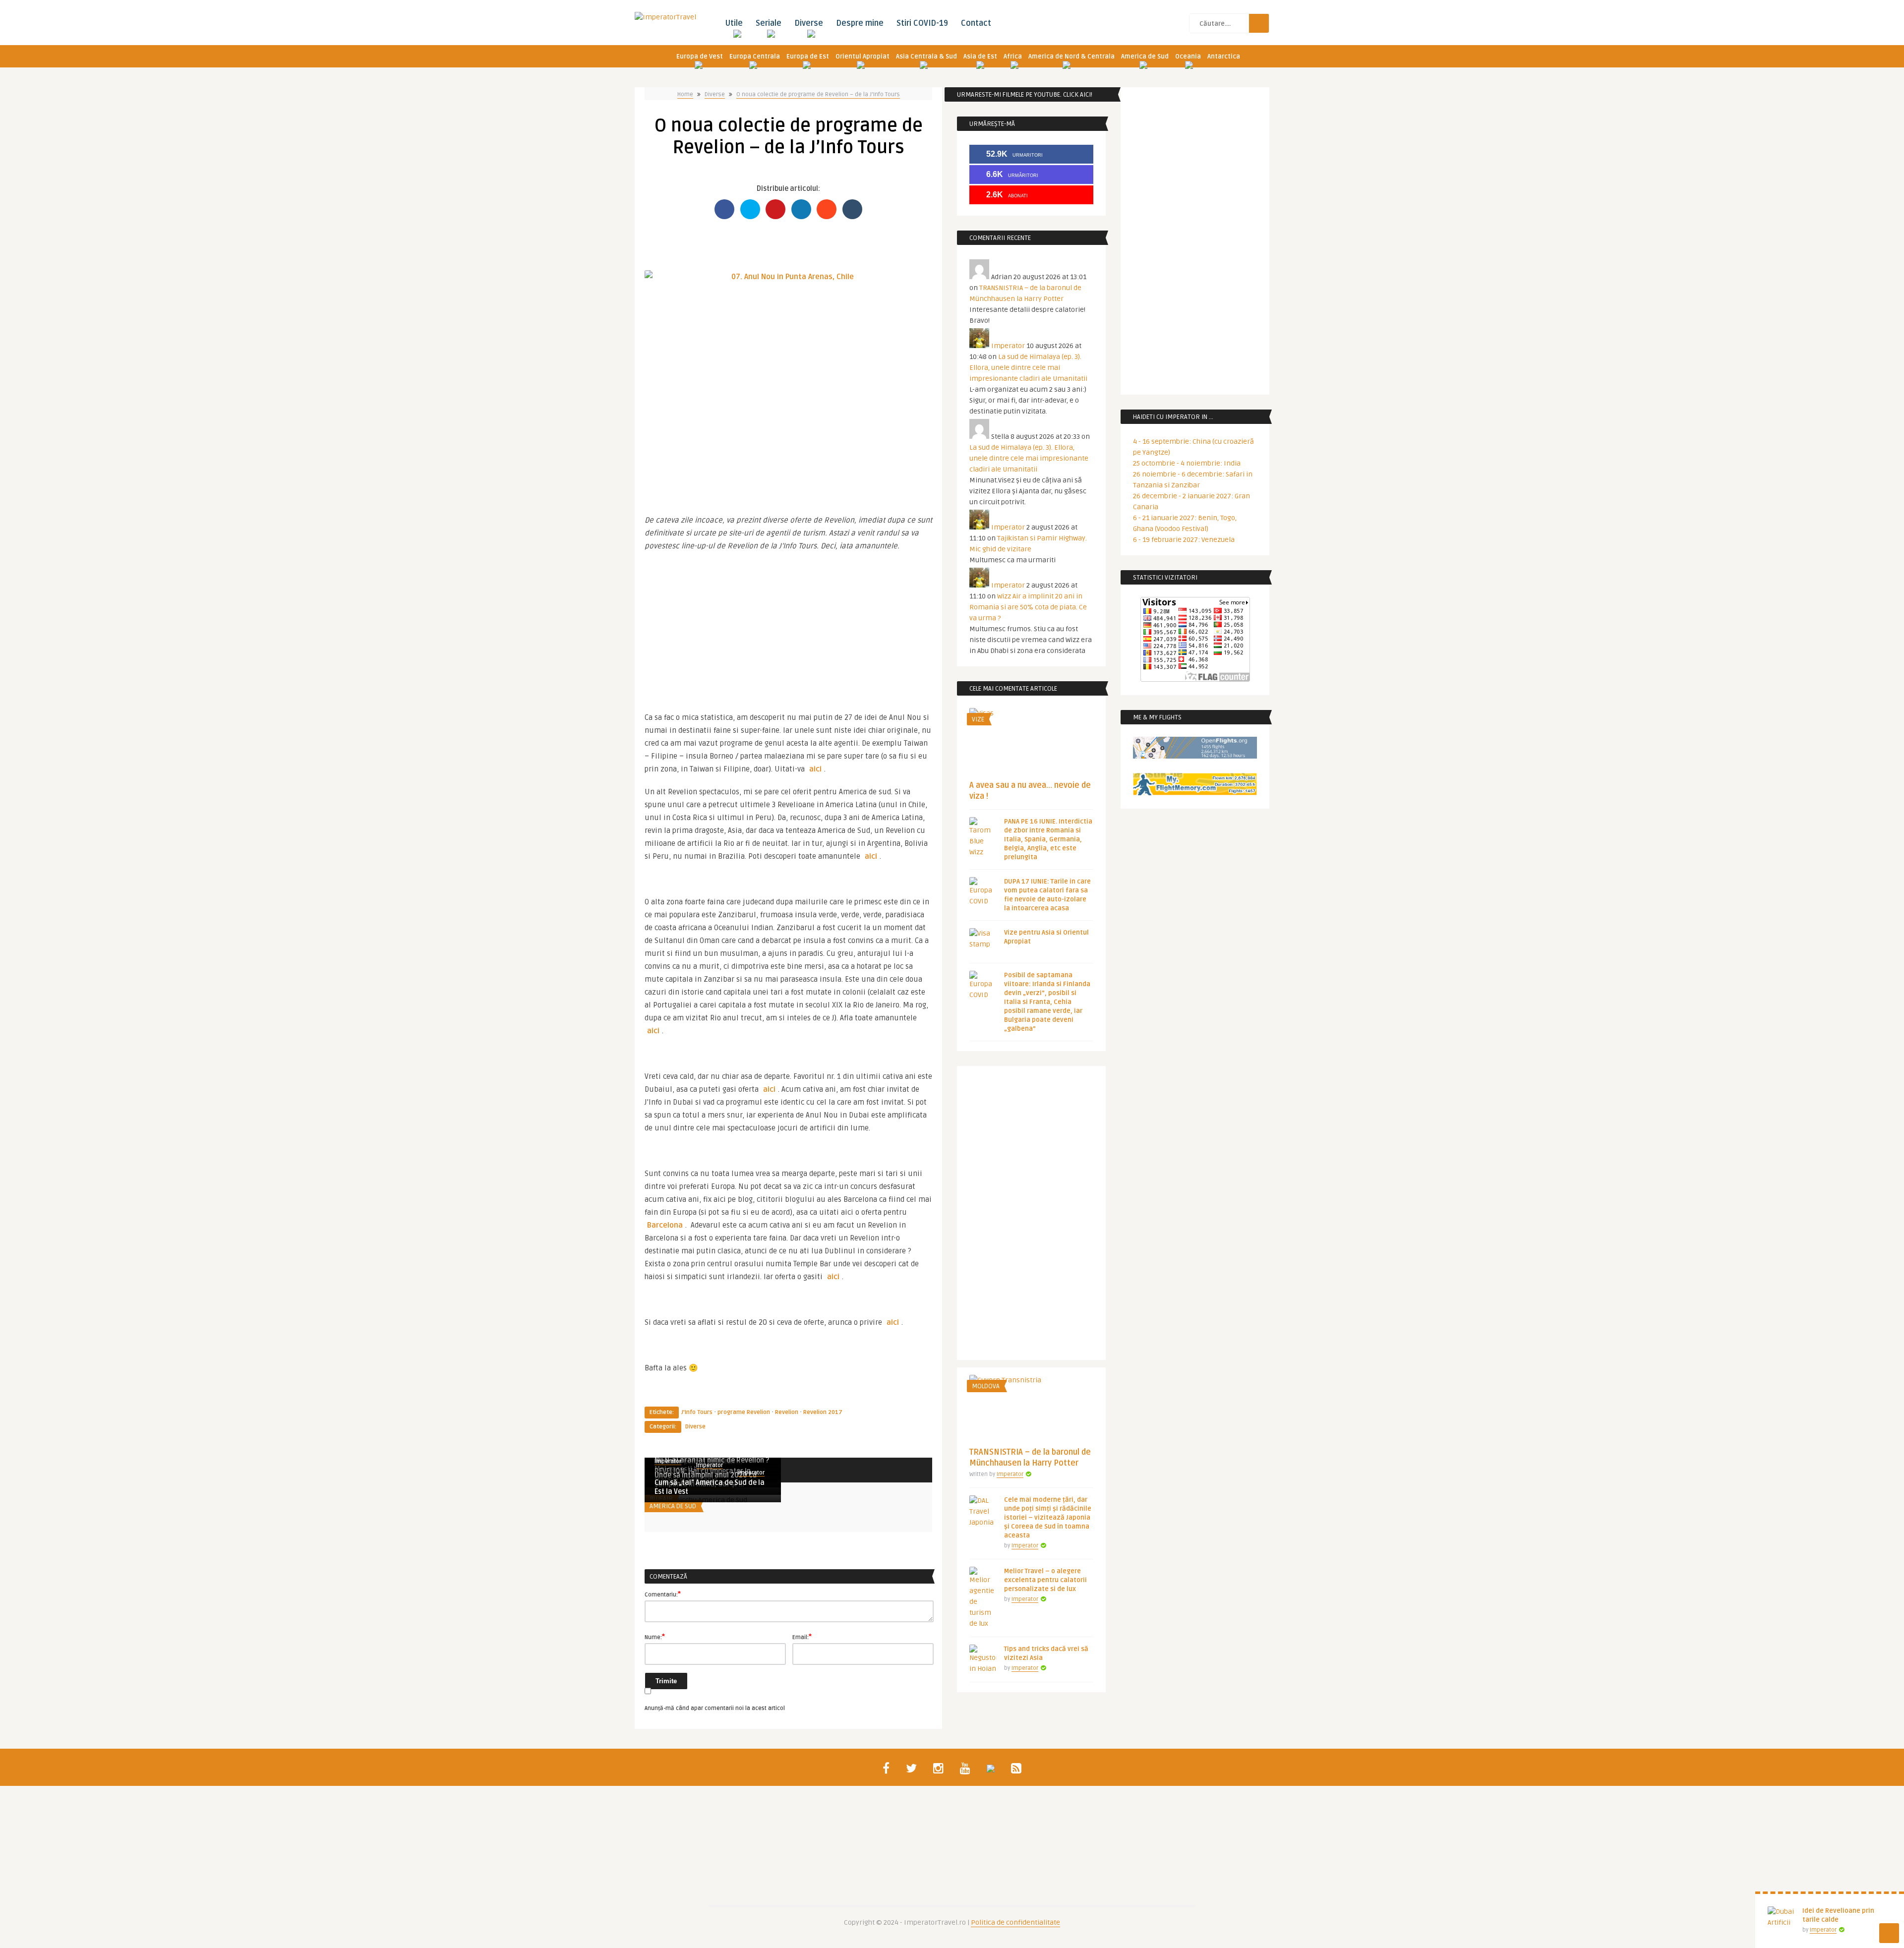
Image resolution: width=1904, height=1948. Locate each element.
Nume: (655, 1637)
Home (685, 94)
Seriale (769, 23)
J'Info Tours (697, 1412)
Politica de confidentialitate (1015, 1922)
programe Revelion (744, 1412)
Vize (978, 719)
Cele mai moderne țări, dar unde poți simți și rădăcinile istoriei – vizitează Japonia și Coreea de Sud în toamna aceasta (1048, 1518)
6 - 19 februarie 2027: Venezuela (1184, 540)
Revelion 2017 (823, 1412)
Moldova (986, 1386)
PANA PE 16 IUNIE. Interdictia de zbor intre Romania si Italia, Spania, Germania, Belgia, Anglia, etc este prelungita (1048, 839)
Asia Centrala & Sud (926, 57)
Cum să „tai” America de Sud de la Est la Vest (710, 1487)
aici (815, 769)
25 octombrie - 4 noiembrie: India (1187, 463)
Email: (802, 1637)
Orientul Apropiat (863, 57)
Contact (976, 23)
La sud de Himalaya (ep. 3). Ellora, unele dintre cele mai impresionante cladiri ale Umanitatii (1028, 368)
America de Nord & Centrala (1071, 57)
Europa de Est (808, 57)
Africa (1013, 57)
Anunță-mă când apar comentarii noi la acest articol (715, 1708)
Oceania (1188, 57)
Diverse (809, 23)
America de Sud (1145, 57)
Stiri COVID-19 (922, 23)
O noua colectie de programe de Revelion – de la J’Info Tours (818, 94)
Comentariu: (663, 1594)
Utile (734, 23)
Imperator (710, 1465)
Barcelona (665, 1225)
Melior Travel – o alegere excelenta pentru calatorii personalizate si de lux (1045, 1580)
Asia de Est (980, 57)
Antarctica (1224, 57)
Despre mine (860, 23)
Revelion (787, 1412)
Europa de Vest (700, 57)
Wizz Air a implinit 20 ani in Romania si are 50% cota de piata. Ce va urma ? (1028, 607)
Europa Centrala (755, 57)
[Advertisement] (788, 627)
